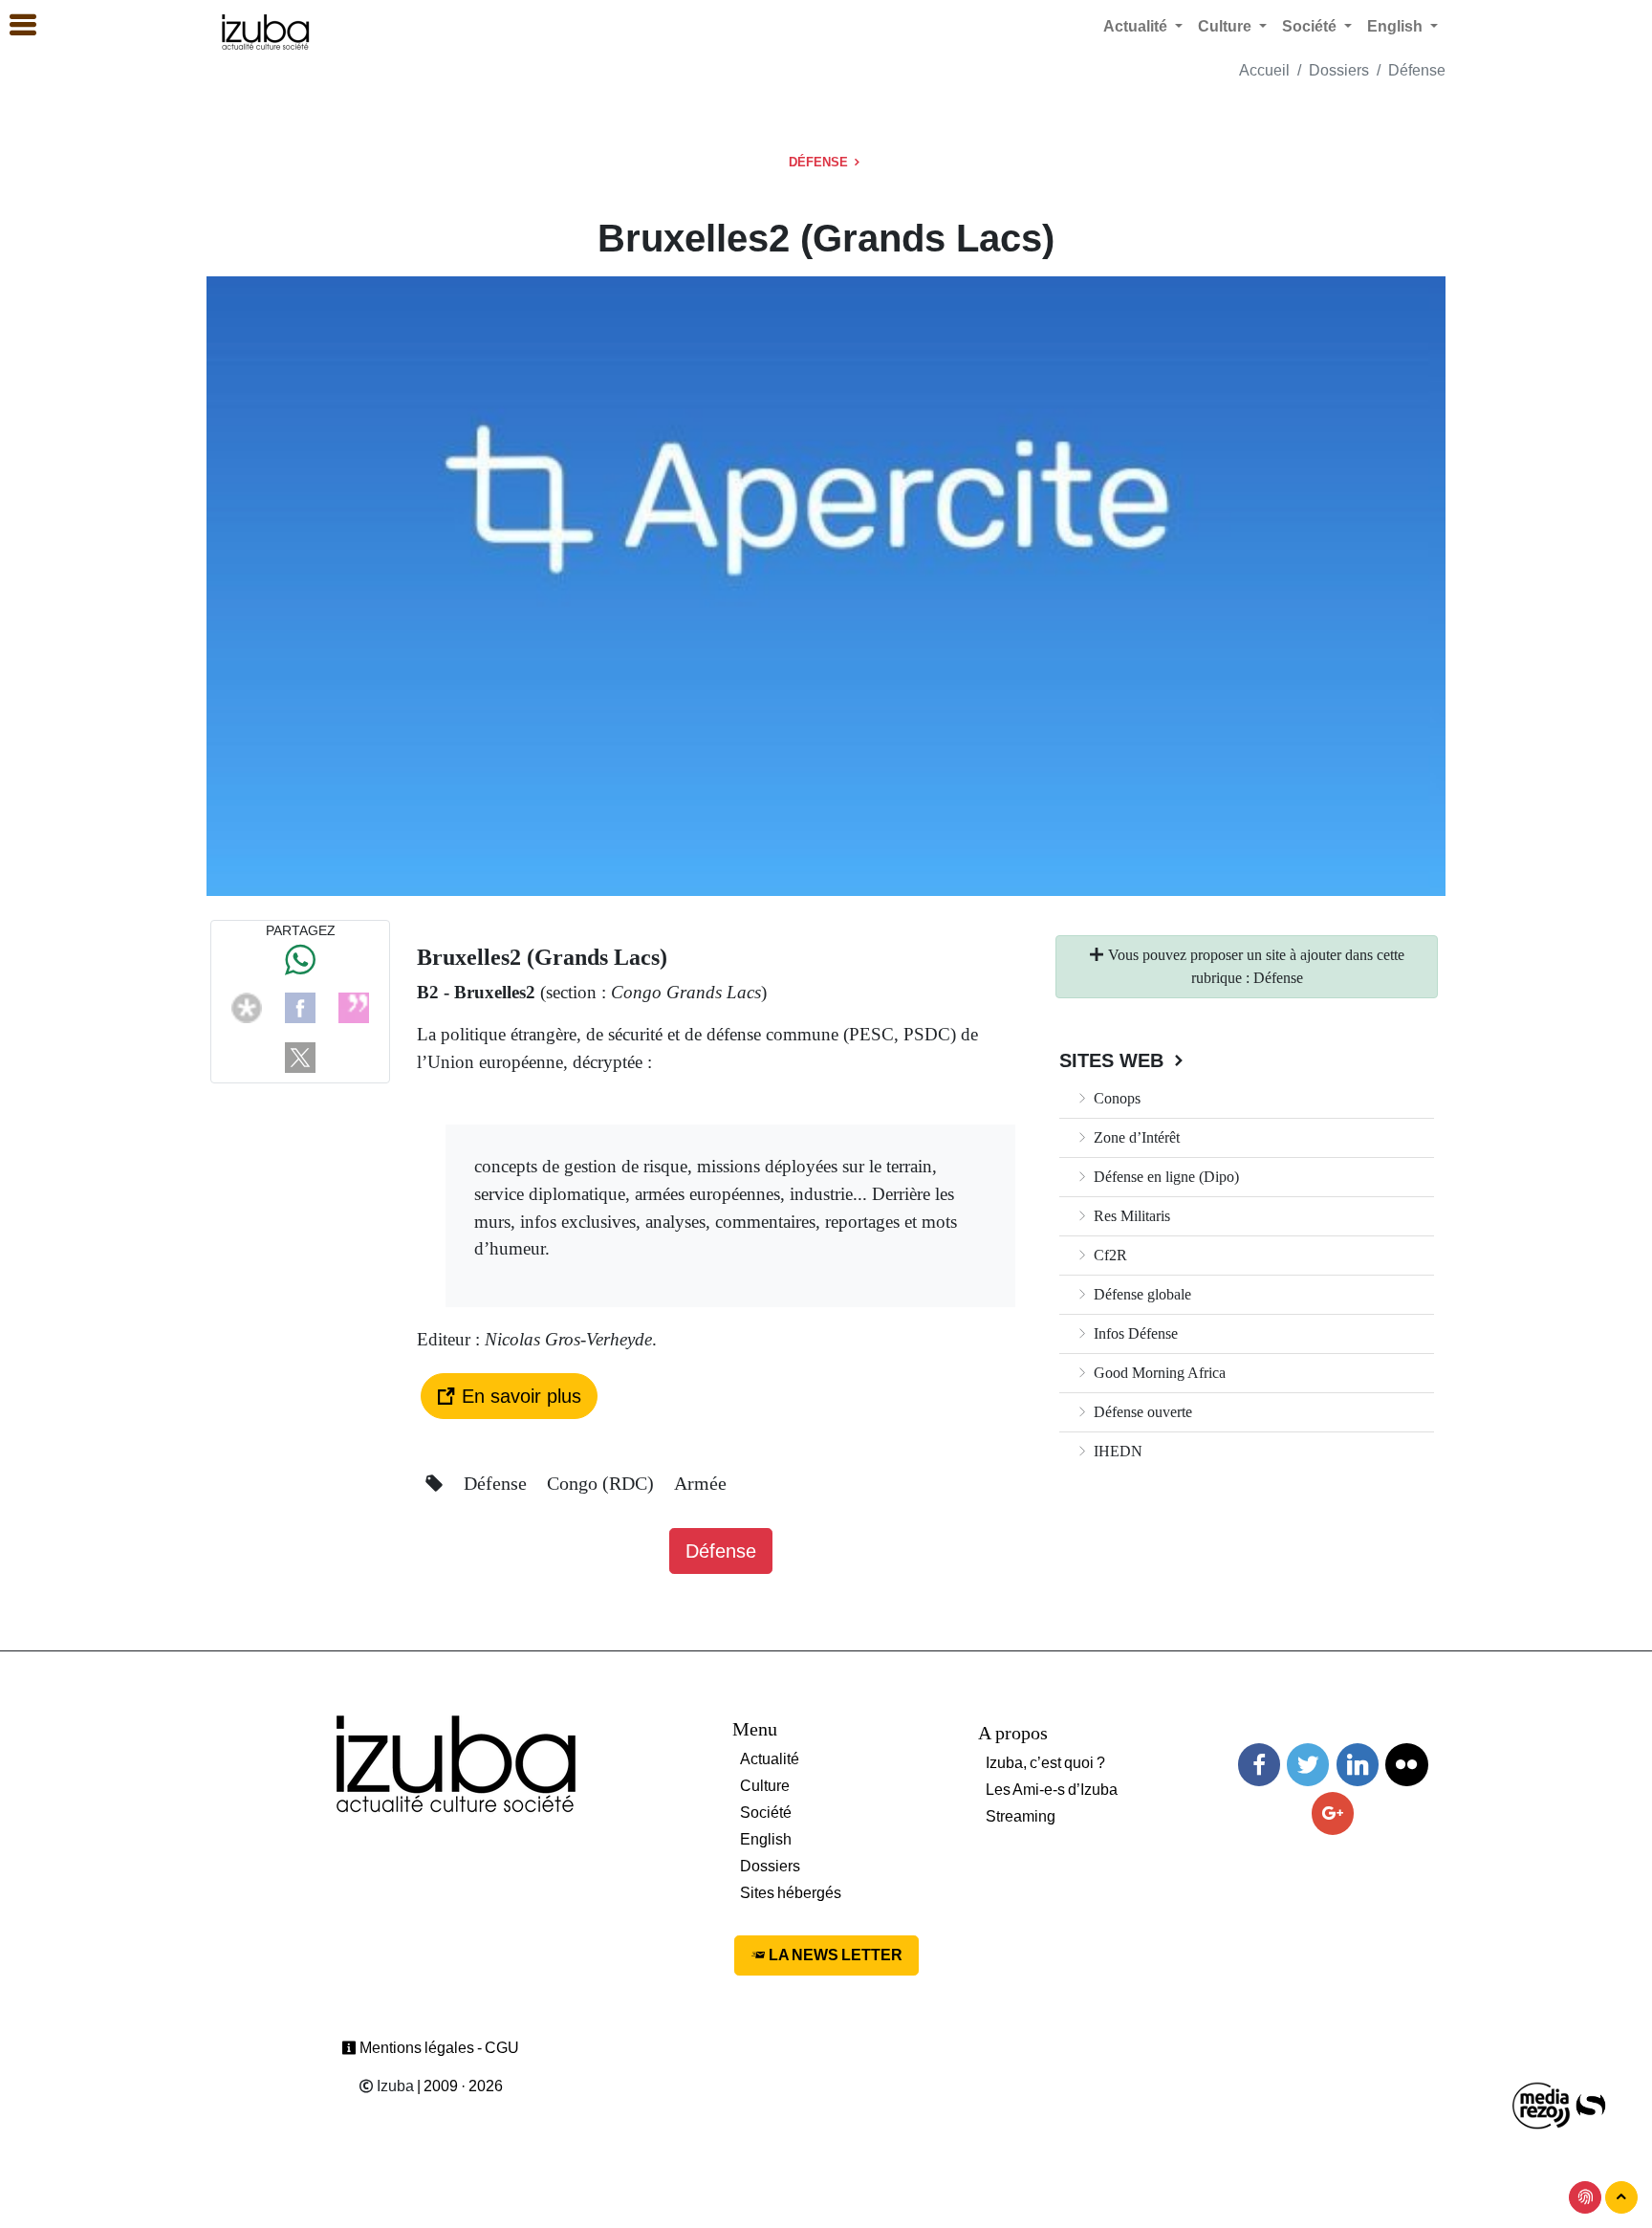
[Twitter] (1308, 1765)
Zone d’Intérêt (1135, 1137)
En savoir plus (519, 1396)
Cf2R (1109, 1255)
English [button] (1397, 26)
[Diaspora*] (247, 1006)
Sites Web (1114, 1060)
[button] (14, 26)
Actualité (770, 1759)
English (766, 1839)
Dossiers (1339, 70)
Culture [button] (1227, 26)
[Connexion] (1585, 2197)
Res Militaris (1130, 1216)
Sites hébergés (791, 1893)
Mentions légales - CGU (438, 2048)
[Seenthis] (354, 1006)
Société (766, 1813)
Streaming (1021, 1816)
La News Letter (834, 1955)
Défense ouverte (1141, 1412)
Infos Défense (1134, 1333)
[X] (300, 1056)
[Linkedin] (1358, 1765)
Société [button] (1311, 26)
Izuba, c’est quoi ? (1045, 1763)
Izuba (394, 2086)
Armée (700, 1483)
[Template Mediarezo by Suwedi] (1542, 2104)
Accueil (1264, 70)
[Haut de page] (1621, 2197)
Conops (1115, 1098)
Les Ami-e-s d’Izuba (1052, 1790)
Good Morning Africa (1158, 1373)
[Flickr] (1406, 1765)
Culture (765, 1786)
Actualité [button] (1137, 26)
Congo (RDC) (603, 1483)
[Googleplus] (1333, 1813)
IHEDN (1116, 1451)
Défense (1417, 70)
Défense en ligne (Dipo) (1164, 1177)
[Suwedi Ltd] (1591, 2104)
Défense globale (1141, 1294)
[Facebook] (300, 1006)
